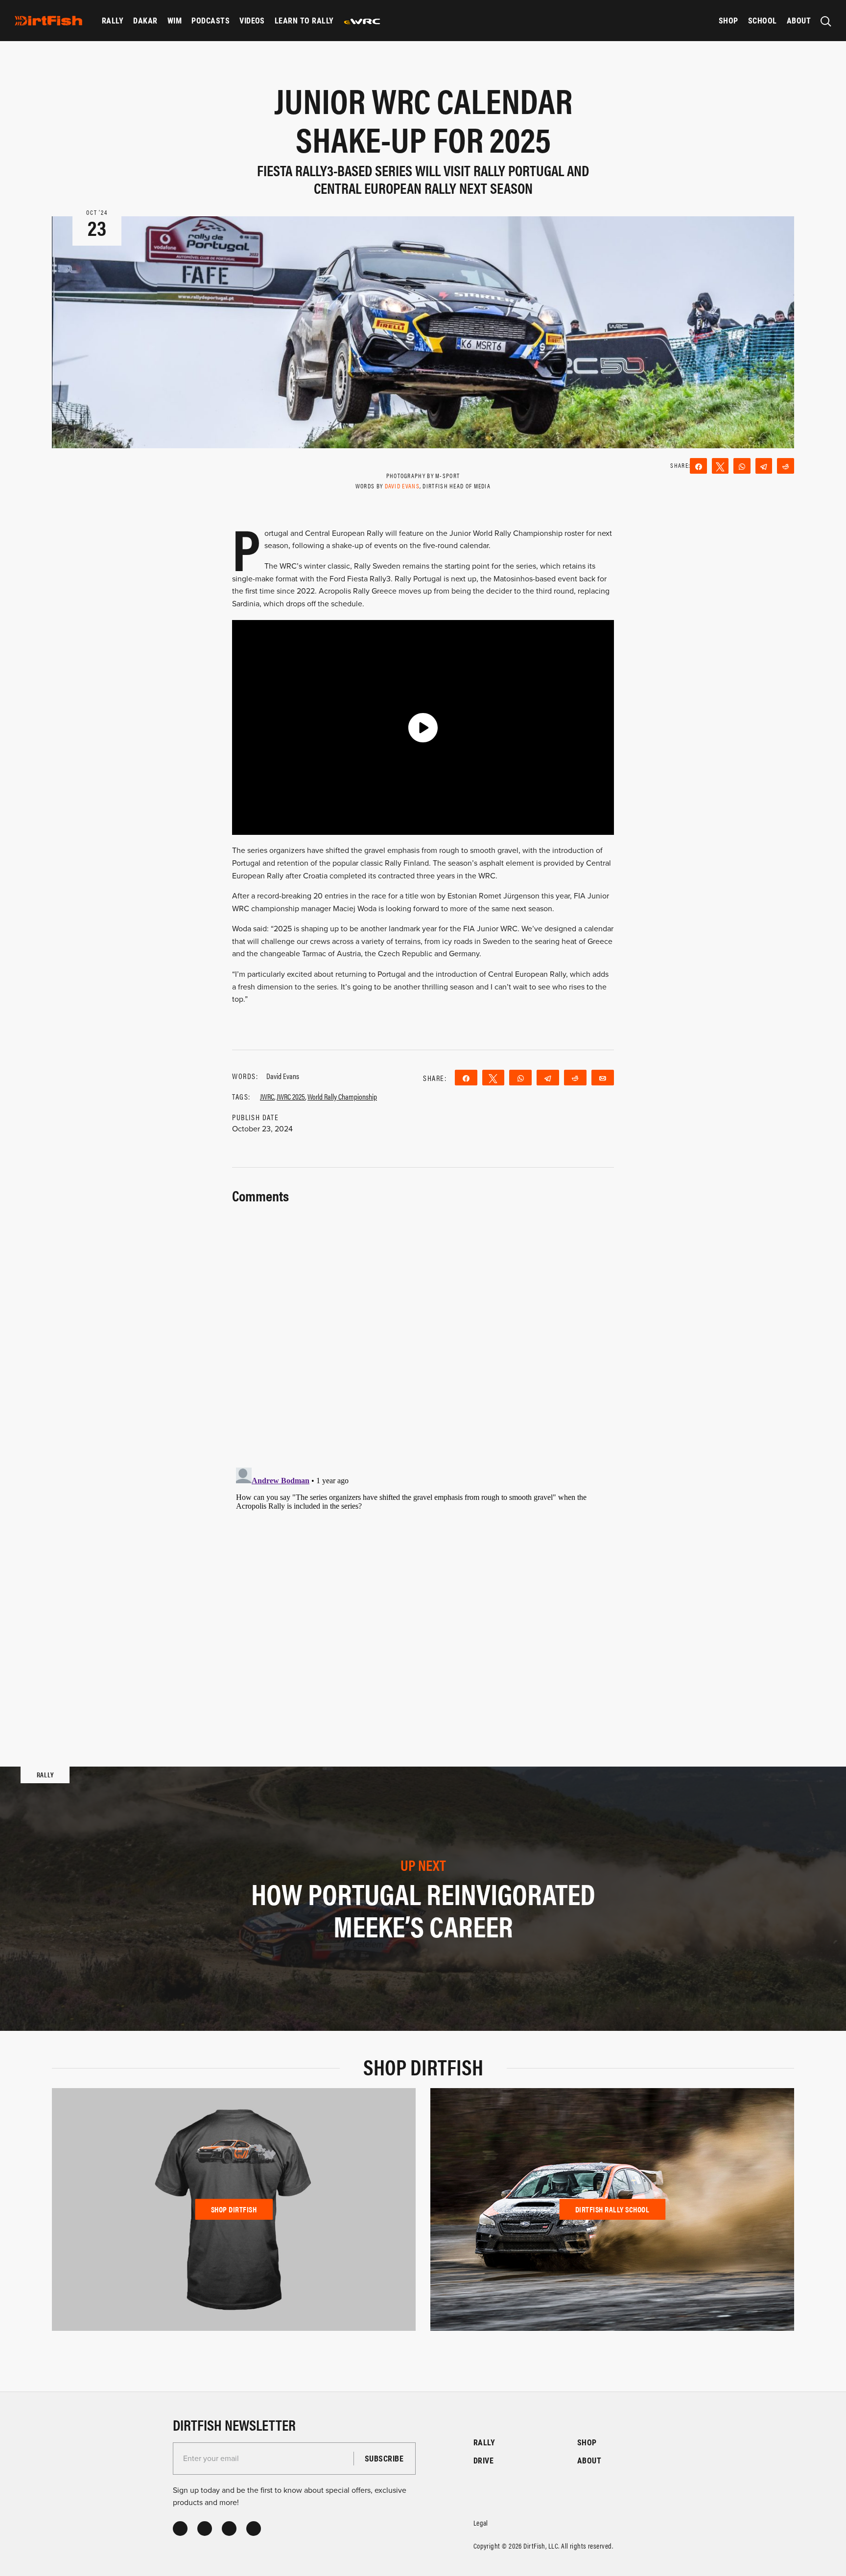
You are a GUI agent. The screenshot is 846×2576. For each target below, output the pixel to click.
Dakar (145, 20)
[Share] (698, 466)
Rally (113, 20)
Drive (483, 2460)
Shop (728, 20)
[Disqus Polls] (423, 1330)
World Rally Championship (342, 1096)
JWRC (267, 1096)
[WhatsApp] (742, 466)
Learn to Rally (304, 20)
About (799, 20)
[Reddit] (786, 466)
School (763, 20)
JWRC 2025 (291, 1096)
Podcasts (211, 20)
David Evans (402, 486)
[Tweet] (720, 466)
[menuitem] (113, 21)
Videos (252, 20)
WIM (175, 20)
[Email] (603, 1078)
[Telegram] (764, 466)
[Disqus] (423, 1586)
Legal (481, 2522)
